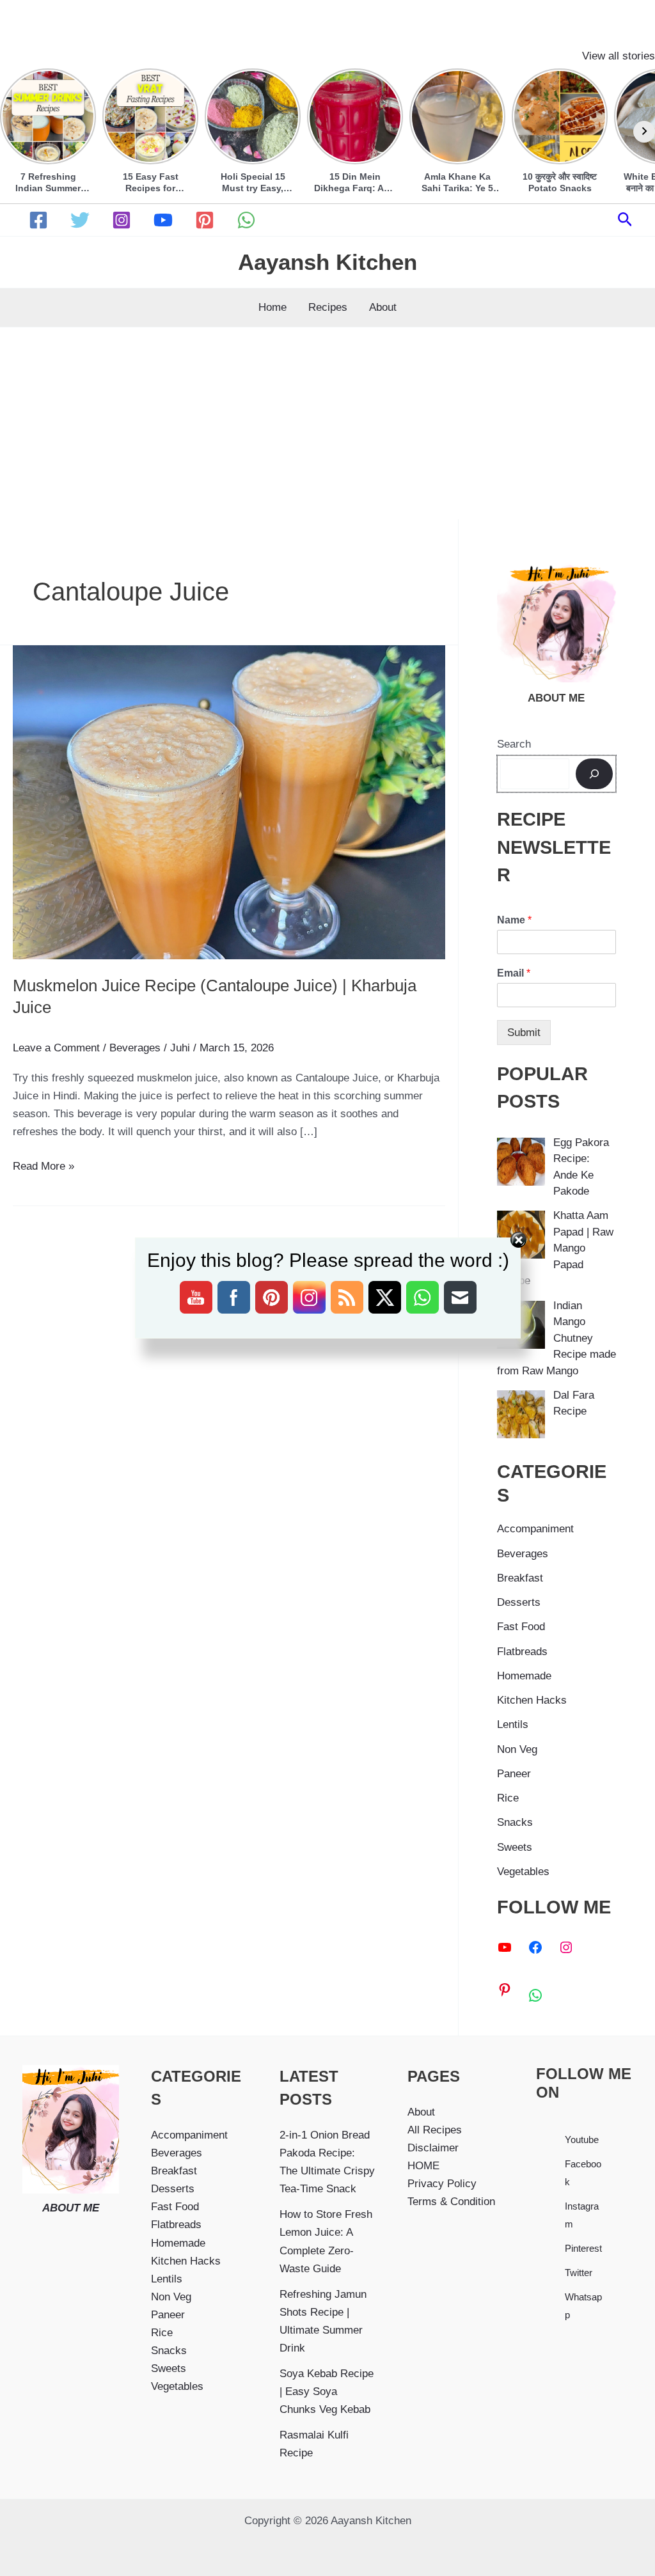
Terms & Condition (451, 2202)
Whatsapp (583, 2306)
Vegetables (523, 1872)
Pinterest (583, 2248)
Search (514, 744)
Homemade (524, 1676)
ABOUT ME (71, 2208)
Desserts (519, 1602)
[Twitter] (80, 220)
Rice (508, 1798)
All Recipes (435, 2130)
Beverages (135, 1048)
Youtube (582, 2140)
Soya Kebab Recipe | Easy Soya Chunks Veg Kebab (327, 2391)
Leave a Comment (56, 1048)
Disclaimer (433, 2148)
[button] (625, 220)
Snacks (515, 1822)
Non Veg (517, 1749)
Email (514, 973)
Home (272, 307)
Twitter (579, 2273)
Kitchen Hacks (532, 1700)
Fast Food (521, 1627)
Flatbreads (522, 1652)
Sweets (515, 1847)
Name (514, 920)
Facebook (583, 2173)
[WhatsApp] (246, 220)
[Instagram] (122, 220)
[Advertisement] (327, 423)
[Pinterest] (205, 220)
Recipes (328, 307)
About (383, 307)
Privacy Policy (442, 2184)
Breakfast (520, 1578)
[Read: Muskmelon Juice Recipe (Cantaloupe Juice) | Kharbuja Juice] (229, 802)
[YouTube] (163, 220)
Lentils (513, 1724)
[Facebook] (38, 220)
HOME (423, 2166)
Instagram (582, 2215)
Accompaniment (535, 1529)
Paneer (514, 1774)
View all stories (619, 56)
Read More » (43, 1167)
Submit (524, 1033)
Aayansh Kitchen (327, 262)
